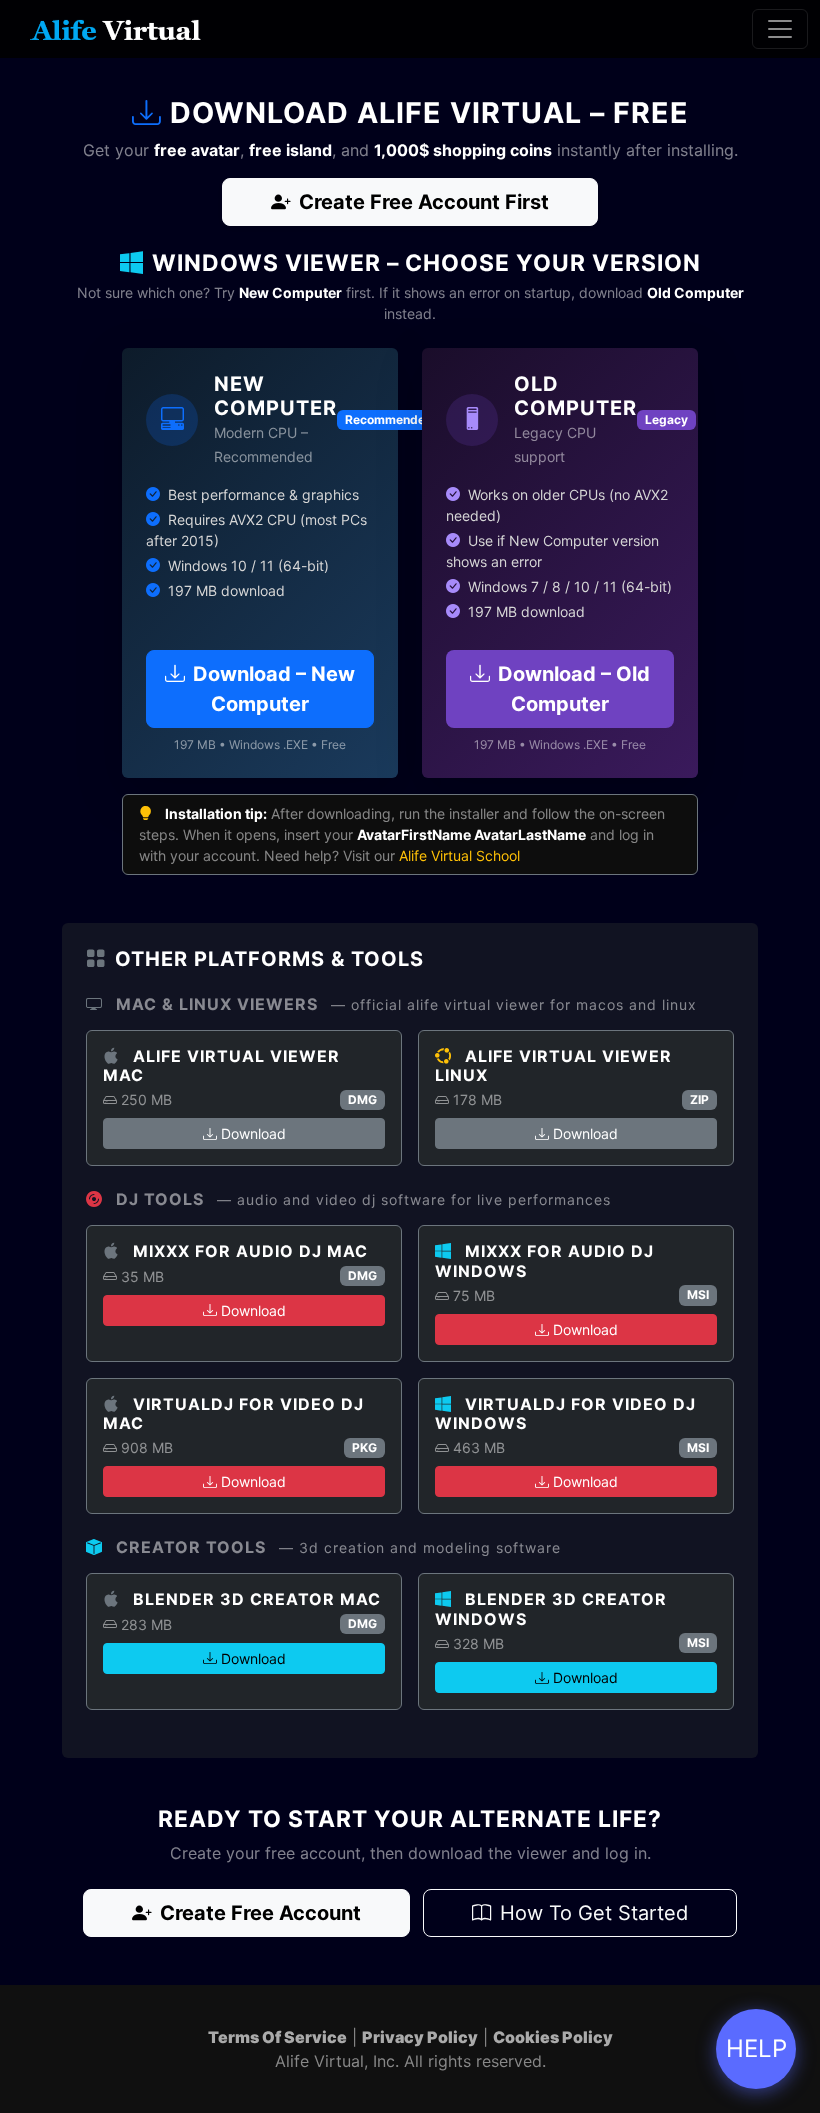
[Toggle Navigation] (780, 29)
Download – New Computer (274, 689)
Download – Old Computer (574, 689)
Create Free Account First (424, 202)
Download (253, 1133)
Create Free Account (260, 1913)
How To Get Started (594, 1913)
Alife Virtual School (459, 855)
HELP (756, 2048)
